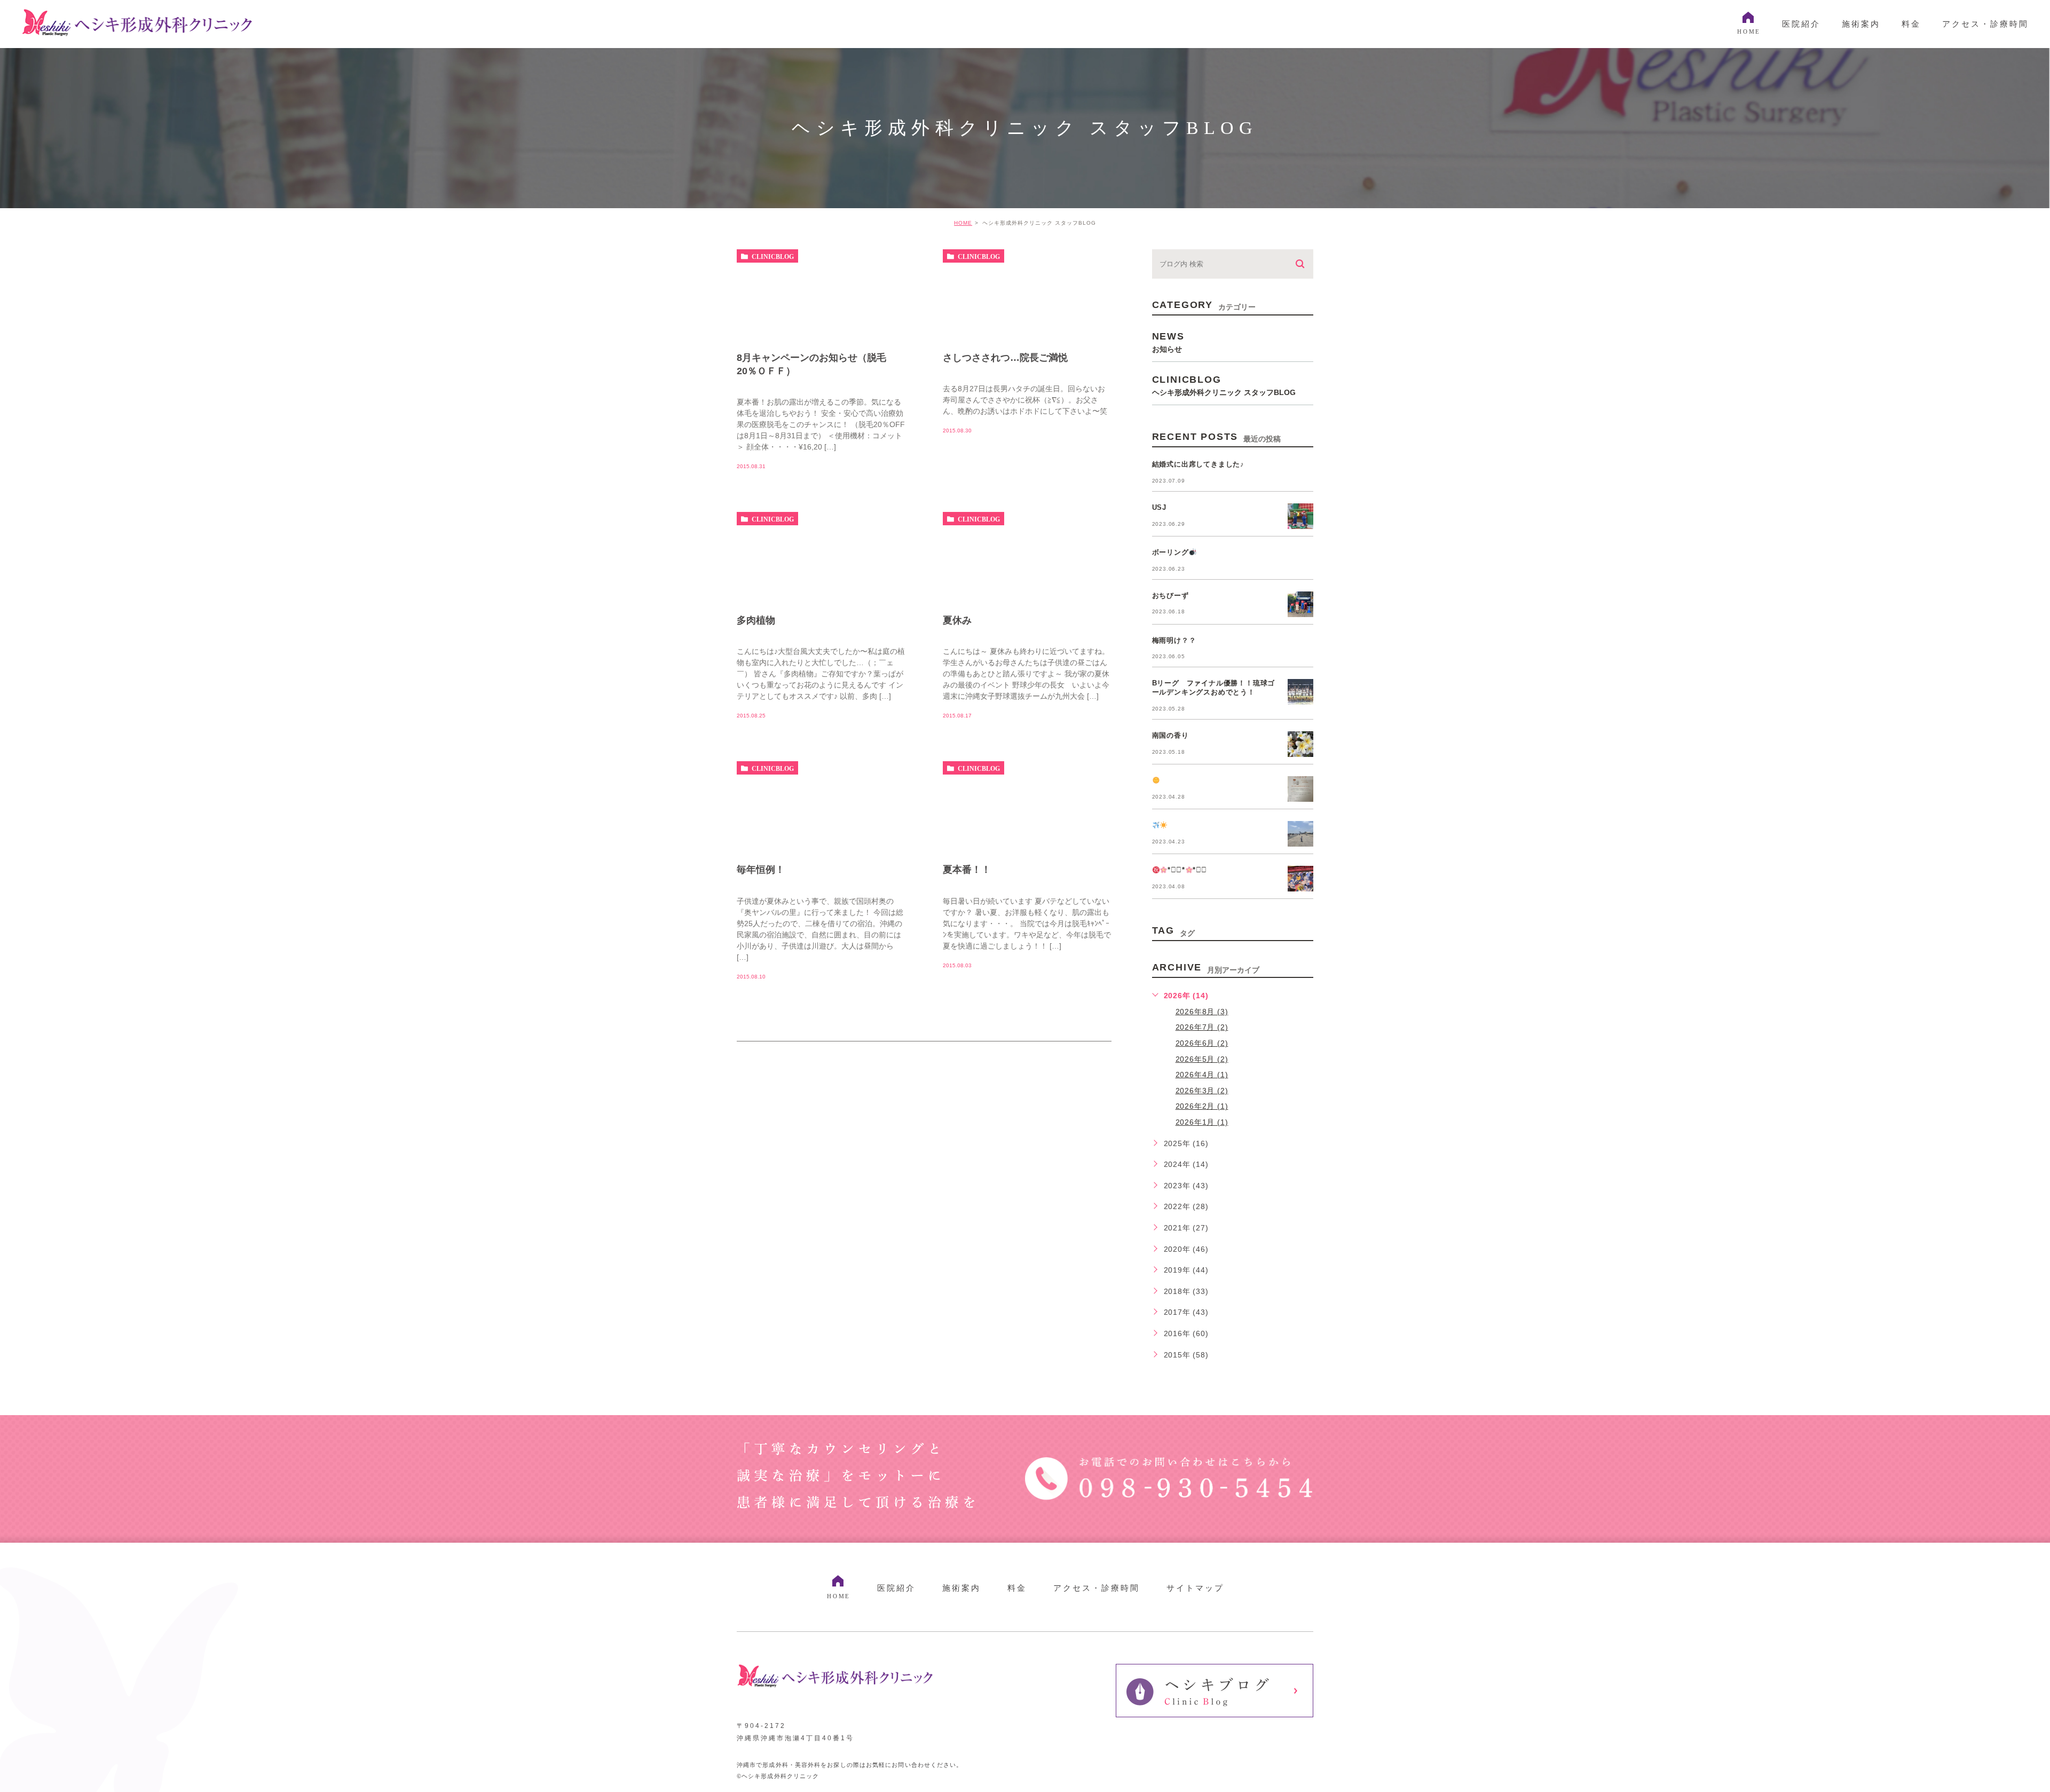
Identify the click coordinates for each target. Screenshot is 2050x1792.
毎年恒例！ (761, 870)
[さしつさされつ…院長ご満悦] (1027, 341)
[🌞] (1300, 789)
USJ (1159, 507)
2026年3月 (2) (1202, 1091)
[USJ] (1300, 516)
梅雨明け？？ (1174, 640)
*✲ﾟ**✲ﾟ (1187, 870)
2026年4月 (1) (1202, 1075)
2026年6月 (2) (1202, 1043)
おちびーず (1170, 595)
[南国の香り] (1300, 744)
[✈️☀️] (1300, 834)
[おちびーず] (1300, 604)
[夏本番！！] (1027, 852)
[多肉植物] (821, 603)
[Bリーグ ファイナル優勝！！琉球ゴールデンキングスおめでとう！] (1300, 692)
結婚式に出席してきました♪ (1198, 464)
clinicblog (773, 256)
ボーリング (1170, 552)
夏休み (957, 620)
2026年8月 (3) (1202, 1012)
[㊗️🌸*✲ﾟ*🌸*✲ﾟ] (1300, 879)
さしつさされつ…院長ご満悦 (1005, 358)
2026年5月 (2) (1202, 1059)
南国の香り (1170, 735)
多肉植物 (756, 620)
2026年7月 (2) (1202, 1027)
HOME (963, 223)
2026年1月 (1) (1202, 1122)
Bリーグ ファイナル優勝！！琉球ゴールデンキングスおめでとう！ (1214, 688)
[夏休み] (1027, 603)
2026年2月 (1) (1202, 1106)
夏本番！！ (967, 870)
